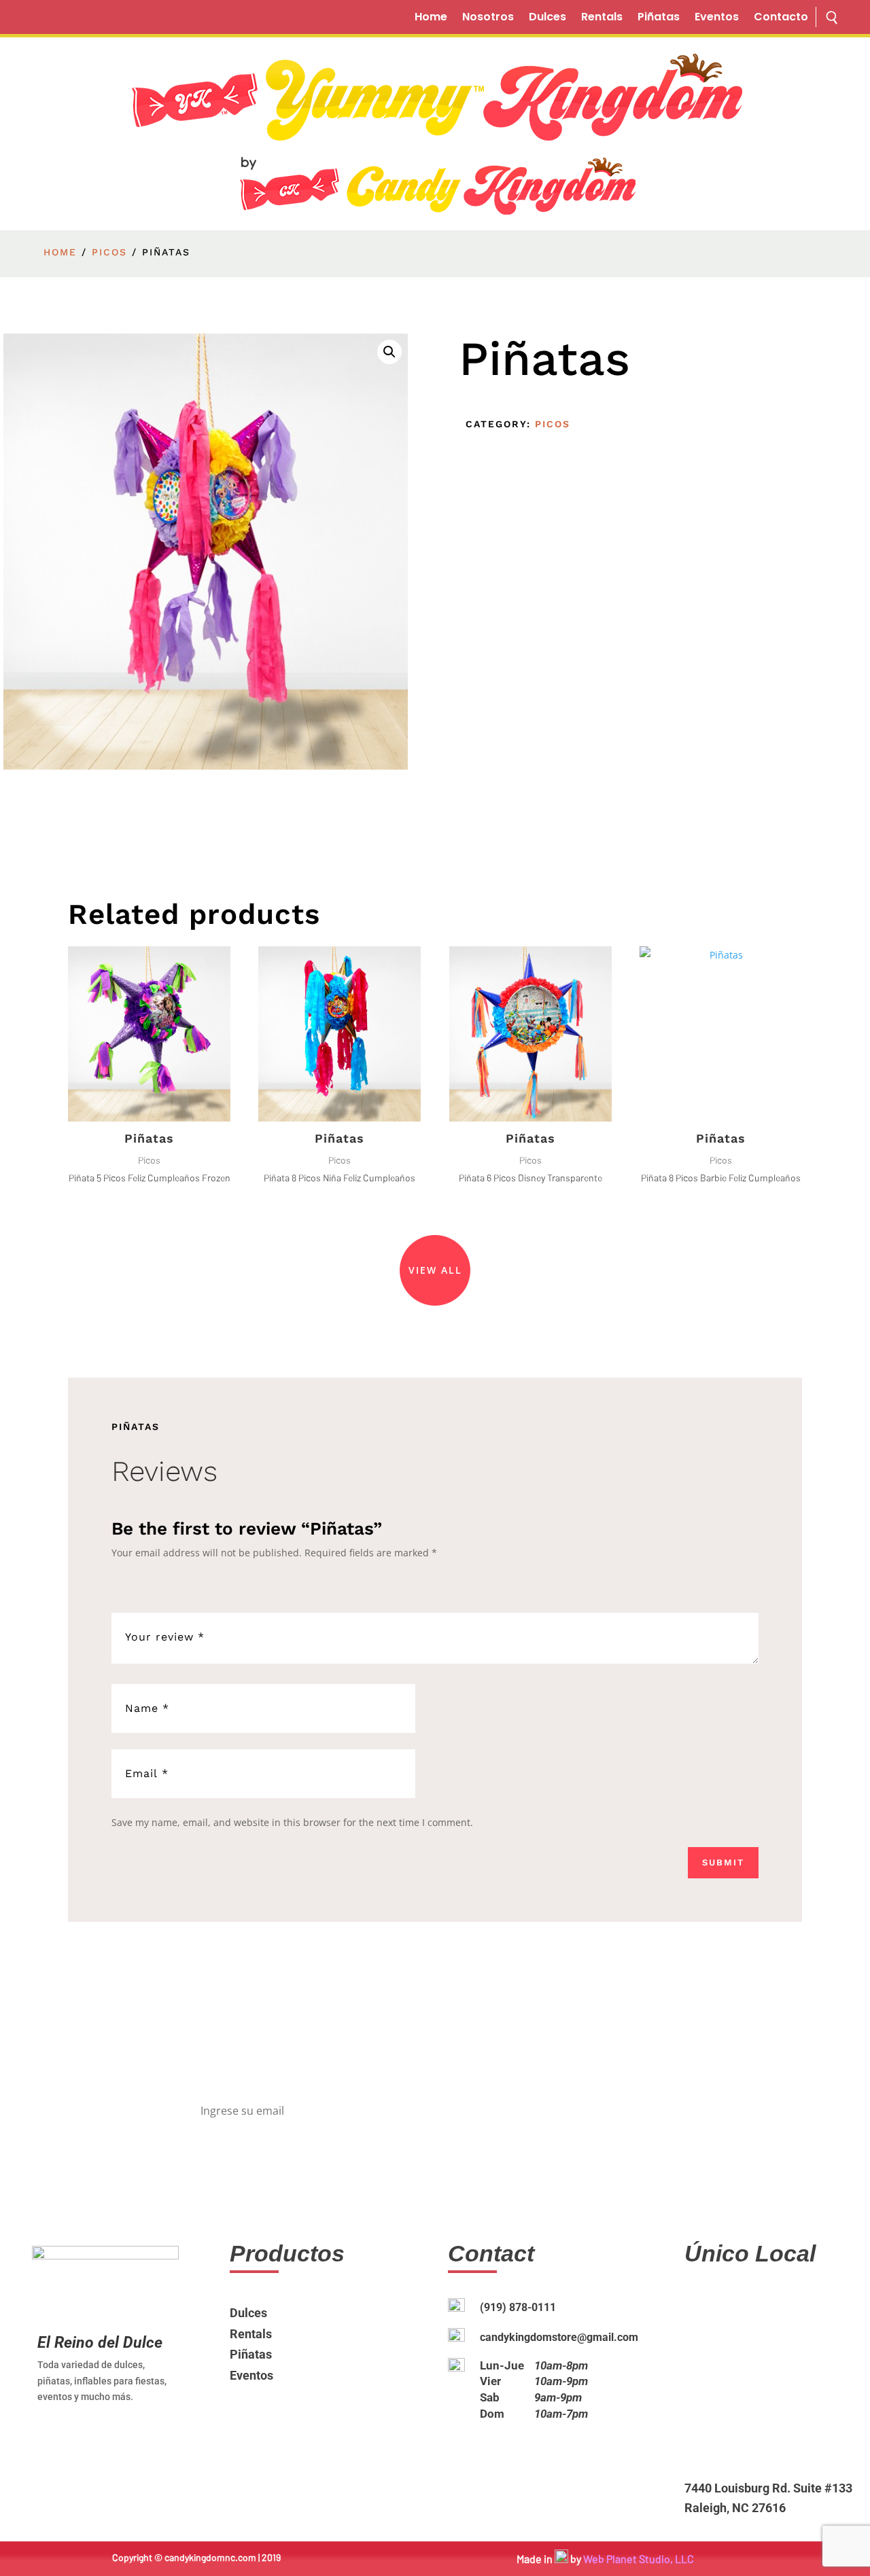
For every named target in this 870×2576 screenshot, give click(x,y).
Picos (109, 252)
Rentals (602, 18)
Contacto (781, 18)
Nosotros (488, 18)
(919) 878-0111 (518, 2307)
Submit (723, 1862)
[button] (389, 352)
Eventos (717, 18)
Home (431, 18)
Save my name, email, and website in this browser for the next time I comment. (292, 1822)
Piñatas (659, 18)
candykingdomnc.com (210, 2557)
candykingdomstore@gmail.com (559, 2337)
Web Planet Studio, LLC (639, 2559)
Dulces (547, 18)
